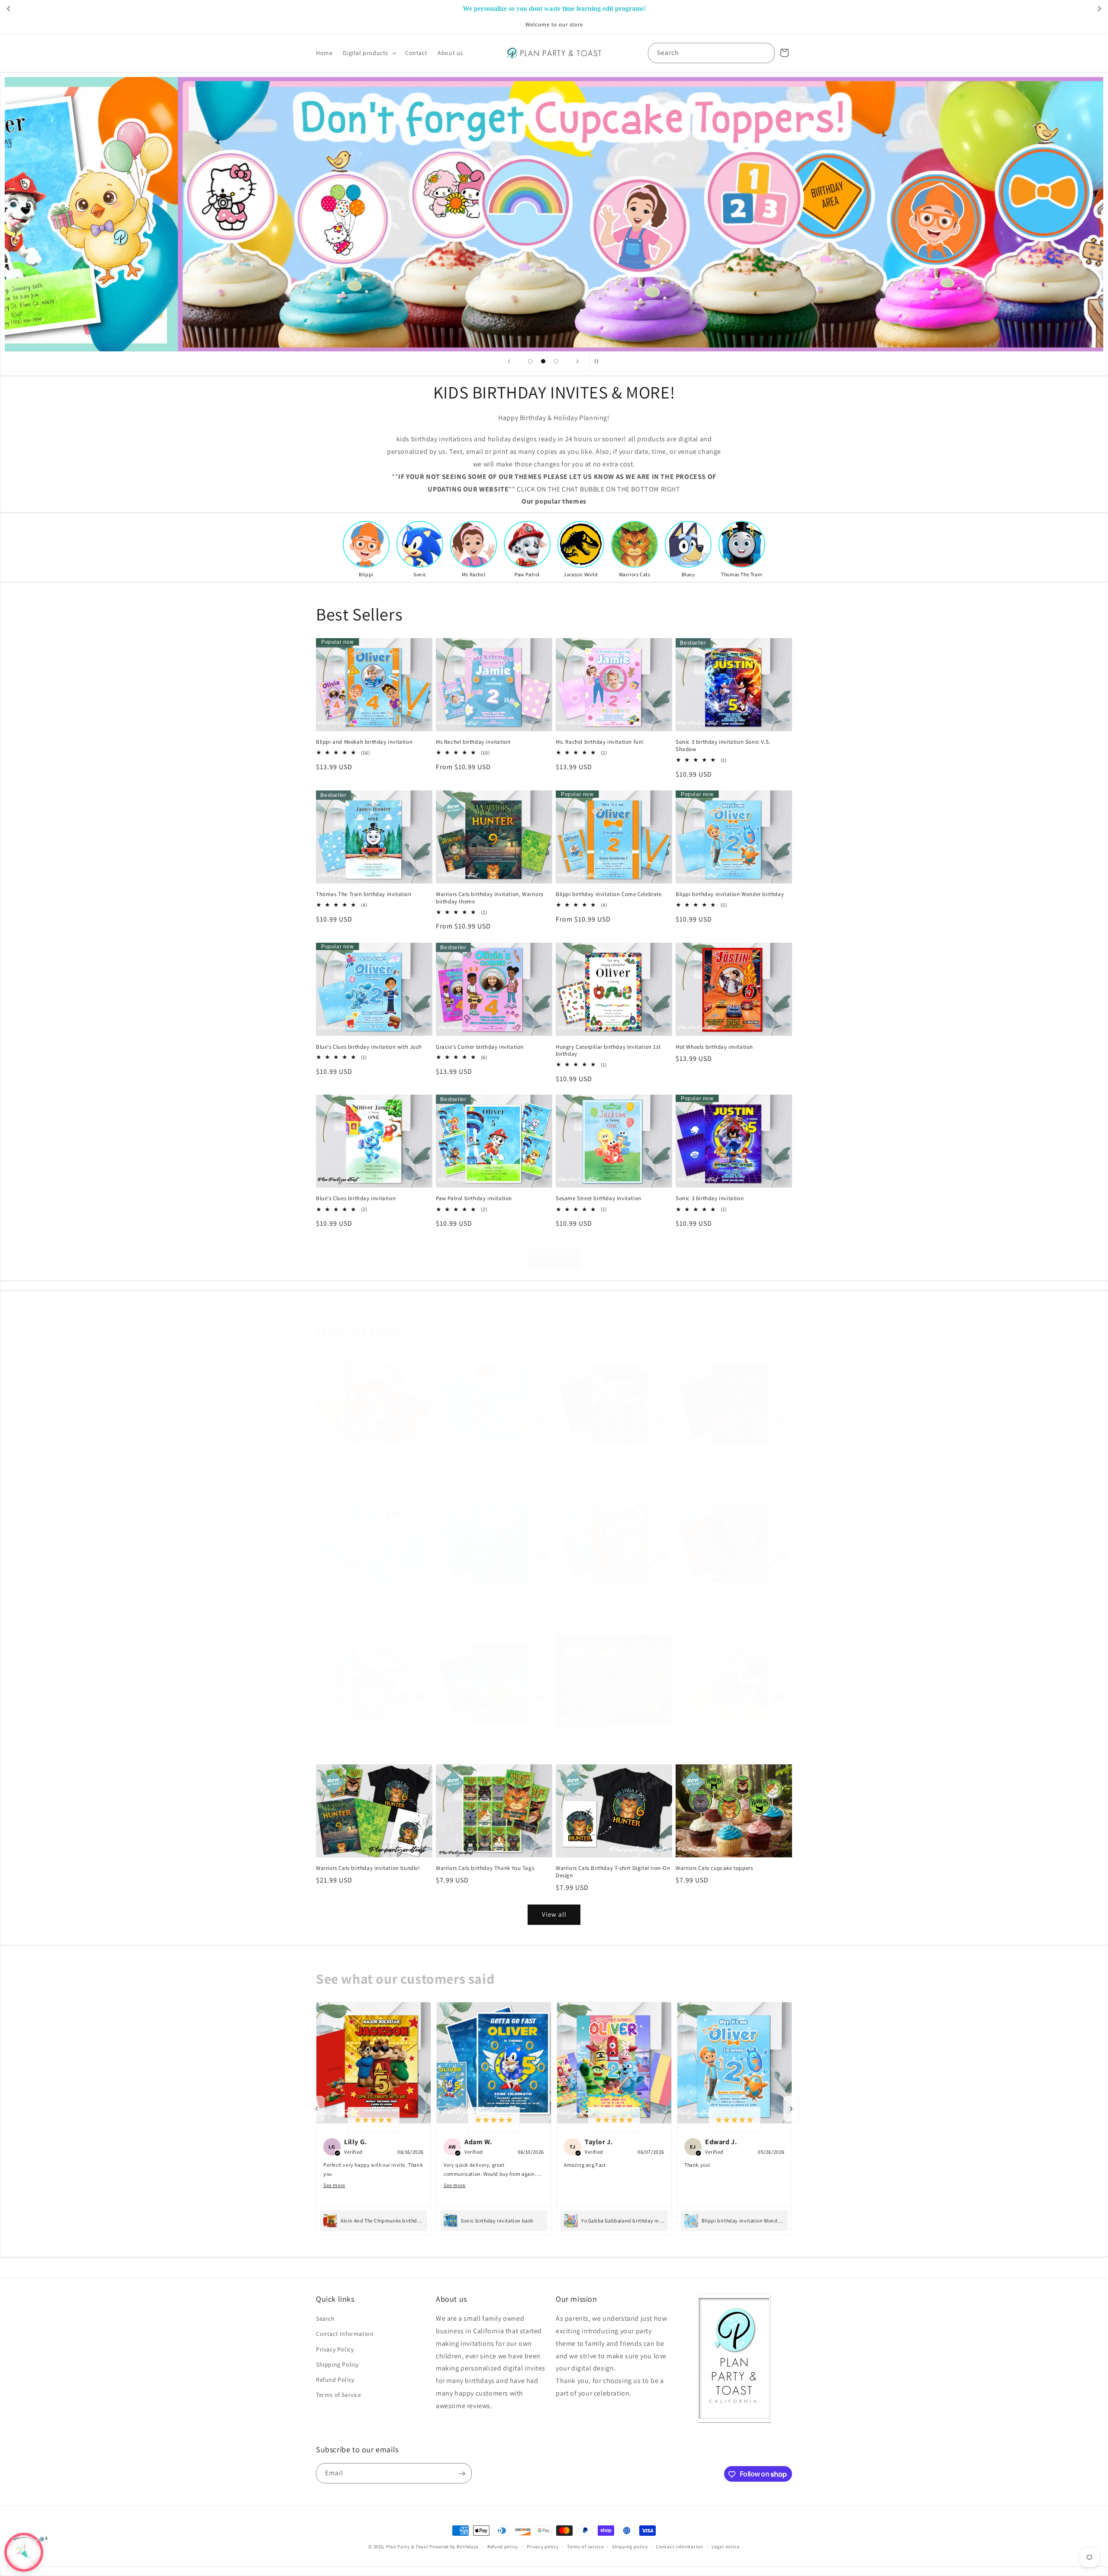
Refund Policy (335, 2380)
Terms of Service (339, 2395)
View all (554, 1259)
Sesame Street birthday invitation (599, 1199)
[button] (369, 53)
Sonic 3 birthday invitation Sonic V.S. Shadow (723, 746)
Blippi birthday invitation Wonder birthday (730, 894)
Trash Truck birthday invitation (715, 1738)
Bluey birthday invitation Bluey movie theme (493, 1459)
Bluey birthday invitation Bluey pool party (370, 1599)
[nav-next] (791, 2109)
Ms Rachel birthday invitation (473, 742)
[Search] (765, 53)
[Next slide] (577, 361)
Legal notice (725, 2546)
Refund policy (503, 2546)
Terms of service (585, 2546)
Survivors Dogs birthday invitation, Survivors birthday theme (493, 1741)
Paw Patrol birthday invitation (474, 1199)
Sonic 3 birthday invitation (710, 1199)
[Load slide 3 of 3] (556, 361)
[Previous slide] (509, 361)
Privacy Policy (335, 2349)
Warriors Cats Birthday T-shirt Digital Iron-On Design (613, 1872)
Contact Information (345, 2334)
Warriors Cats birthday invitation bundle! (368, 1868)
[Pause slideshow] (599, 361)
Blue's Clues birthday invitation (356, 1199)
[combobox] (711, 53)
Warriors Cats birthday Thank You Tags (485, 1868)
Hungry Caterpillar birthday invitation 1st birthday (608, 1050)
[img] (374, 2120)
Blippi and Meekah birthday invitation (364, 742)
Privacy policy (543, 2546)
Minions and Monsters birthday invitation (368, 1459)
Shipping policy (630, 2546)
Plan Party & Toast (407, 2547)
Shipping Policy (337, 2364)
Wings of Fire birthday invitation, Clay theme (373, 1738)
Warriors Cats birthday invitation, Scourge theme (729, 1463)
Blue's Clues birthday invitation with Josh (369, 1047)
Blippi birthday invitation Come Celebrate (609, 894)
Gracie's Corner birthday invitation (480, 1047)
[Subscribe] (462, 2474)
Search (325, 2319)
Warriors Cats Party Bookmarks (595, 1738)
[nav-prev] (317, 2109)
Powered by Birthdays (454, 2547)
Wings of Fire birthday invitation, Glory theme (614, 1599)
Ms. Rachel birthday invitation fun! (600, 742)
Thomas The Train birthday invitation (364, 894)
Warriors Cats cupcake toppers (714, 1868)
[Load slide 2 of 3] (543, 361)
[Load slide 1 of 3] (530, 361)
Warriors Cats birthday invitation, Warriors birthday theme (490, 898)
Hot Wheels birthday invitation (714, 1047)
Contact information (680, 2546)
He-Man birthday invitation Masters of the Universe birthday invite (609, 1463)
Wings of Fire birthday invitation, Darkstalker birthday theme (733, 1602)
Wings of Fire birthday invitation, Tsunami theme (489, 1602)
